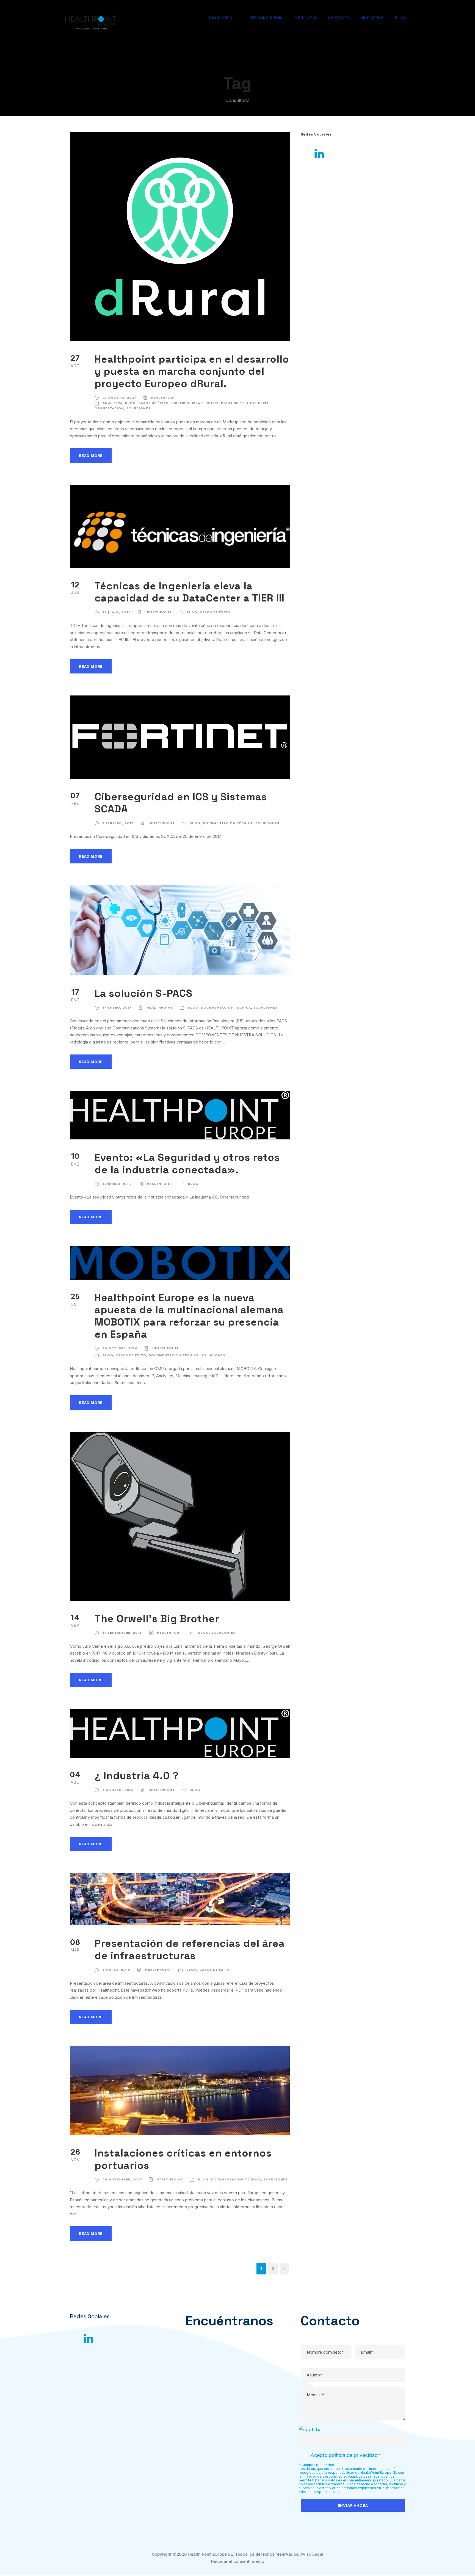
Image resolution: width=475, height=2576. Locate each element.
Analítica (113, 403)
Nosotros (373, 18)
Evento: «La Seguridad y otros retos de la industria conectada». (187, 1163)
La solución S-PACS (143, 993)
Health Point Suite (225, 403)
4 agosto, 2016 (118, 1790)
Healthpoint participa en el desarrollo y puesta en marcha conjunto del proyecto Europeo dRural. (192, 371)
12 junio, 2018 (117, 612)
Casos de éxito (154, 403)
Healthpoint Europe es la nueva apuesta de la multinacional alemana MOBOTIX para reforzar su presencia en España (189, 1316)
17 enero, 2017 (117, 1007)
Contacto (339, 18)
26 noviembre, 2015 (122, 2179)
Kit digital (306, 18)
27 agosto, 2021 (119, 397)
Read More (91, 455)
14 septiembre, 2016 (122, 1633)
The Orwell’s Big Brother (157, 1619)
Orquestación (109, 408)
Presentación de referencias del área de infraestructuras (190, 1949)
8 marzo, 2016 (116, 1970)
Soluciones (220, 18)
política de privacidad (353, 2455)
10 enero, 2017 (117, 1184)
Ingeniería (258, 403)
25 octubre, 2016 (120, 1348)
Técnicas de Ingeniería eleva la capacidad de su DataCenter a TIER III (190, 592)
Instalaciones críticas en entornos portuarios (183, 2159)
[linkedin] (319, 154)
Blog (400, 18)
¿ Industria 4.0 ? (137, 1776)
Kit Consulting (266, 18)
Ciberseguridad (187, 403)
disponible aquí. (327, 2492)
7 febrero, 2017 (118, 823)
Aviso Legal (312, 2554)
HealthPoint (164, 397)
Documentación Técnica (228, 823)
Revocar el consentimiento (238, 2561)
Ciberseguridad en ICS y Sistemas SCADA (181, 803)
